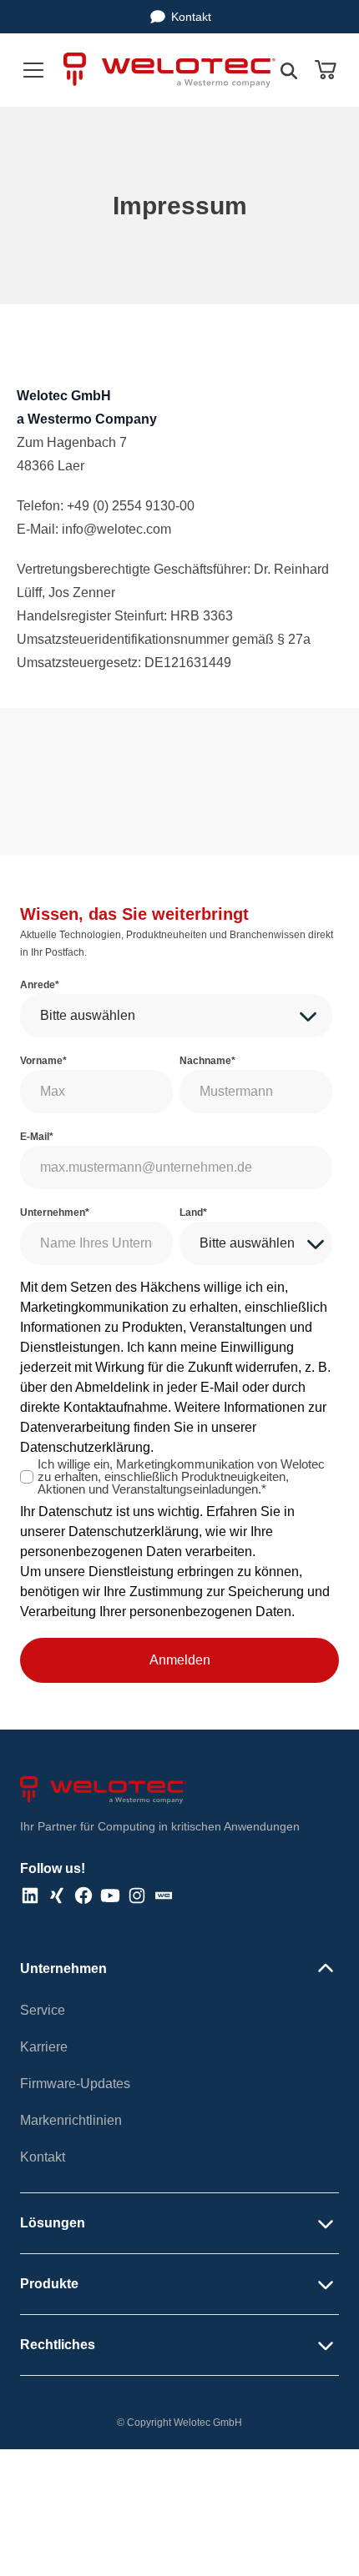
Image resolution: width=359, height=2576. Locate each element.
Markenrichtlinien (71, 2120)
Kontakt (191, 17)
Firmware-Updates (75, 2084)
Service (43, 2010)
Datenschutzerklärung (85, 1447)
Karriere (44, 2047)
